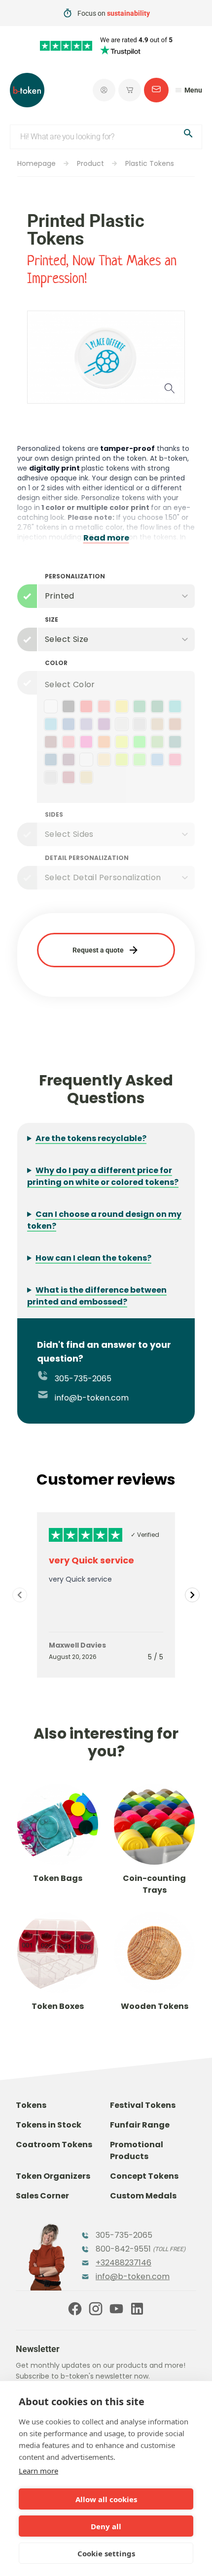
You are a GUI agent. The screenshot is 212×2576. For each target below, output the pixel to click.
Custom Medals (143, 2196)
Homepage (36, 163)
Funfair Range (140, 2125)
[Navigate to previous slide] (20, 1595)
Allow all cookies (106, 2499)
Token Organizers (53, 2176)
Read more (106, 538)
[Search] (188, 135)
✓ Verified (145, 1535)
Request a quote (98, 950)
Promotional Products (137, 2150)
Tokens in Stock (49, 2125)
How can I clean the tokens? (93, 1258)
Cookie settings (106, 2553)
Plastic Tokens (150, 163)
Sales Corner (42, 2196)
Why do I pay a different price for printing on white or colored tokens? (103, 1176)
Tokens (31, 2105)
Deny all (106, 2526)
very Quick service (91, 1560)
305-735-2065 (82, 1379)
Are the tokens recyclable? (91, 1138)
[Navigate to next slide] (192, 1595)
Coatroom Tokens (54, 2145)
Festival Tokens (143, 2105)
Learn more (38, 2471)
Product (90, 163)
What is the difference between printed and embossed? (97, 1296)
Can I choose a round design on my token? (104, 1220)
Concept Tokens (144, 2176)
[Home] (27, 90)
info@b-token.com (91, 1398)
